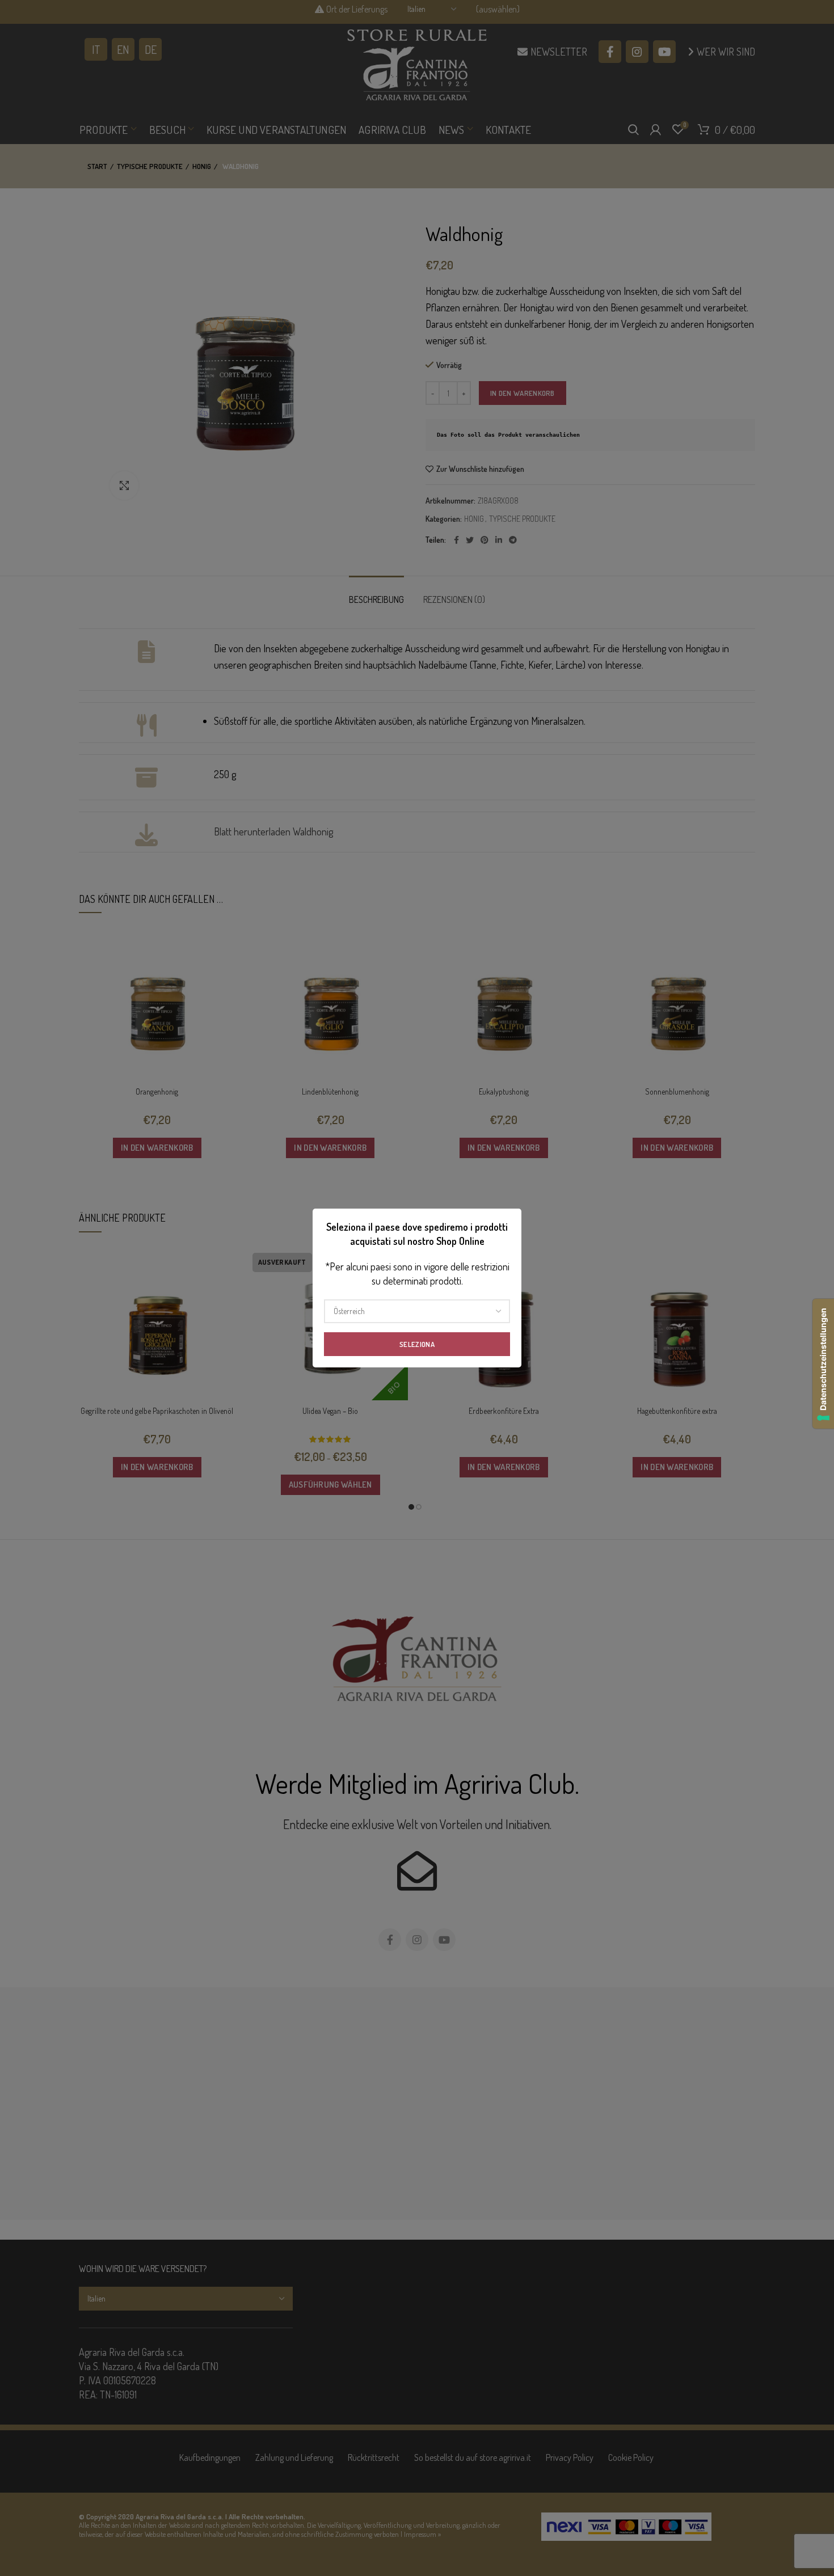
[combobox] (417, 1311)
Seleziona (417, 1344)
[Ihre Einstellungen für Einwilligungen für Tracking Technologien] (823, 1364)
